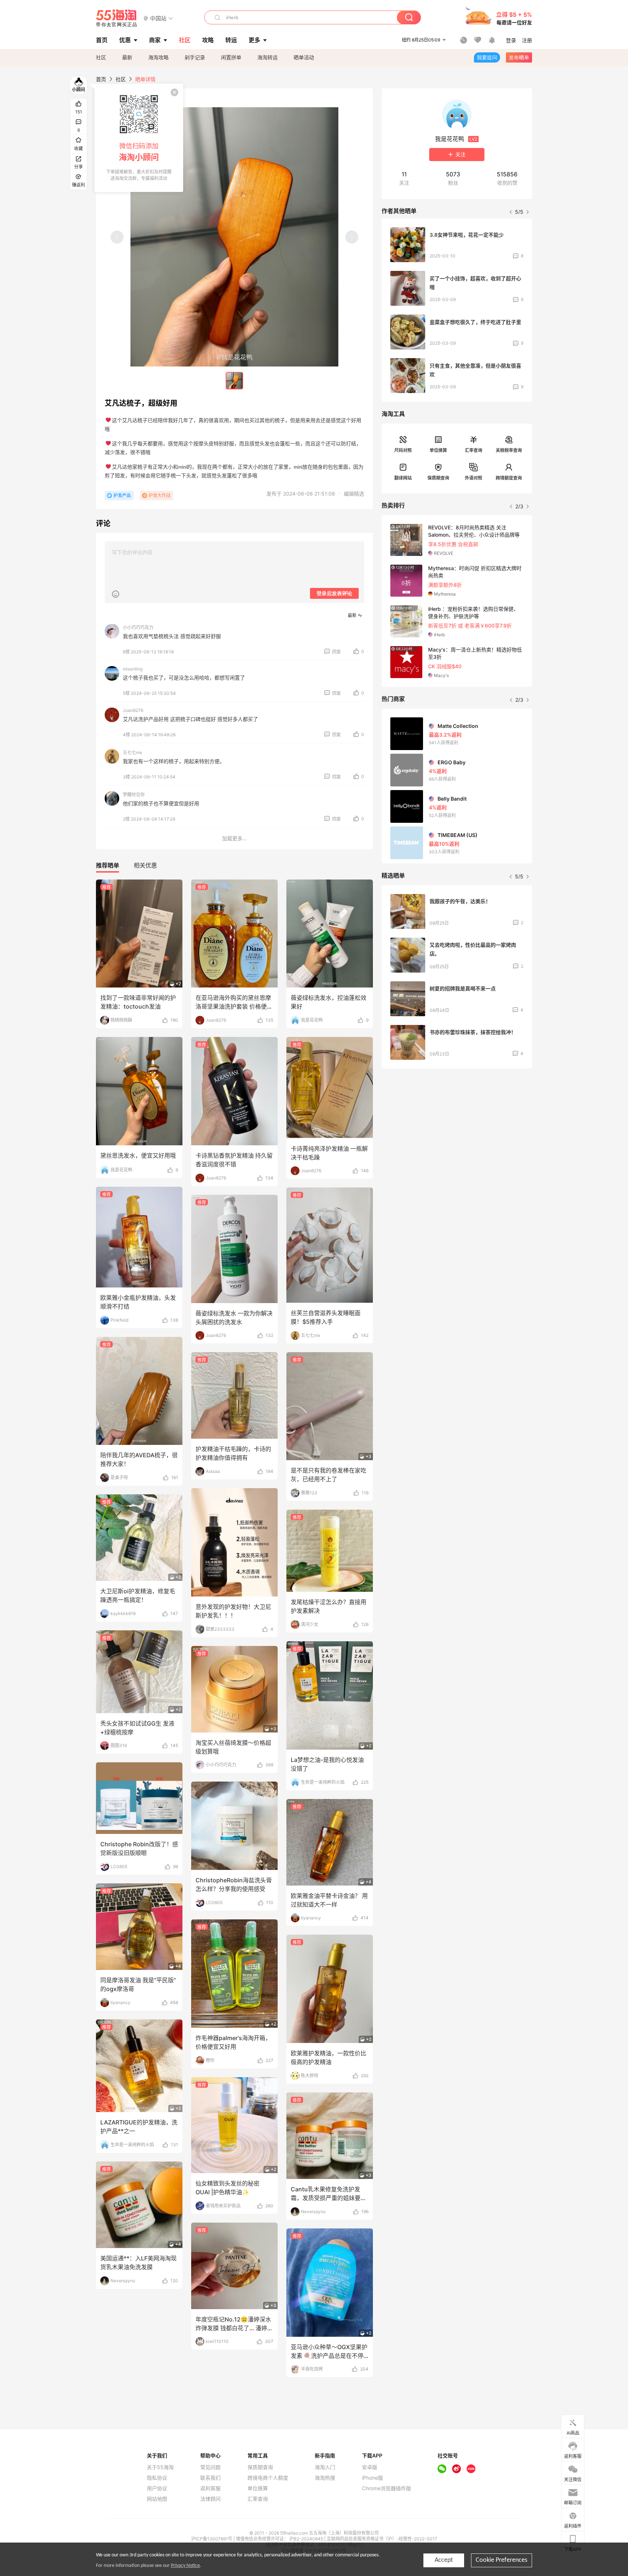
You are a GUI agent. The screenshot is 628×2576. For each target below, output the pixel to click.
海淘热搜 (325, 2478)
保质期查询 (438, 478)
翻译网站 (403, 478)
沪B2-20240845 (307, 2539)
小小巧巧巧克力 (138, 627)
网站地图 (157, 2499)
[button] (158, 18)
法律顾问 (210, 2499)
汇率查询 (474, 450)
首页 (101, 79)
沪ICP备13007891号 (212, 2539)
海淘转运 (267, 57)
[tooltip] (139, 138)
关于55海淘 (160, 2467)
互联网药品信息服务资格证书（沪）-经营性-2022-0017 (382, 2539)
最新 (127, 57)
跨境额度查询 (509, 478)
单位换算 (438, 450)
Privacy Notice (185, 2566)
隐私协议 (157, 2478)
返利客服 (210, 2488)
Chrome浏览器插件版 (387, 2488)
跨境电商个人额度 (268, 2478)
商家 (155, 40)
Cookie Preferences (502, 2560)
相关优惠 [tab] (145, 865)
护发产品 (122, 495)
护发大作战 (160, 495)
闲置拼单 (231, 57)
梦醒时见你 (134, 795)
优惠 (125, 40)
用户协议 (157, 2488)
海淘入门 (325, 2467)
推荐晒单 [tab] (108, 865)
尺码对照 (403, 450)
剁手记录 (195, 57)
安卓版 (370, 2467)
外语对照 (474, 478)
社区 (101, 57)
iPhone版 (373, 2478)
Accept (444, 2560)
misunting (133, 669)
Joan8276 (133, 710)
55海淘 (117, 18)
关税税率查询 (509, 450)
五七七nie (132, 752)
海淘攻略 (158, 57)
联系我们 (210, 2478)
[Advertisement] (457, 1128)
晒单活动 (304, 57)
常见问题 (210, 2467)
